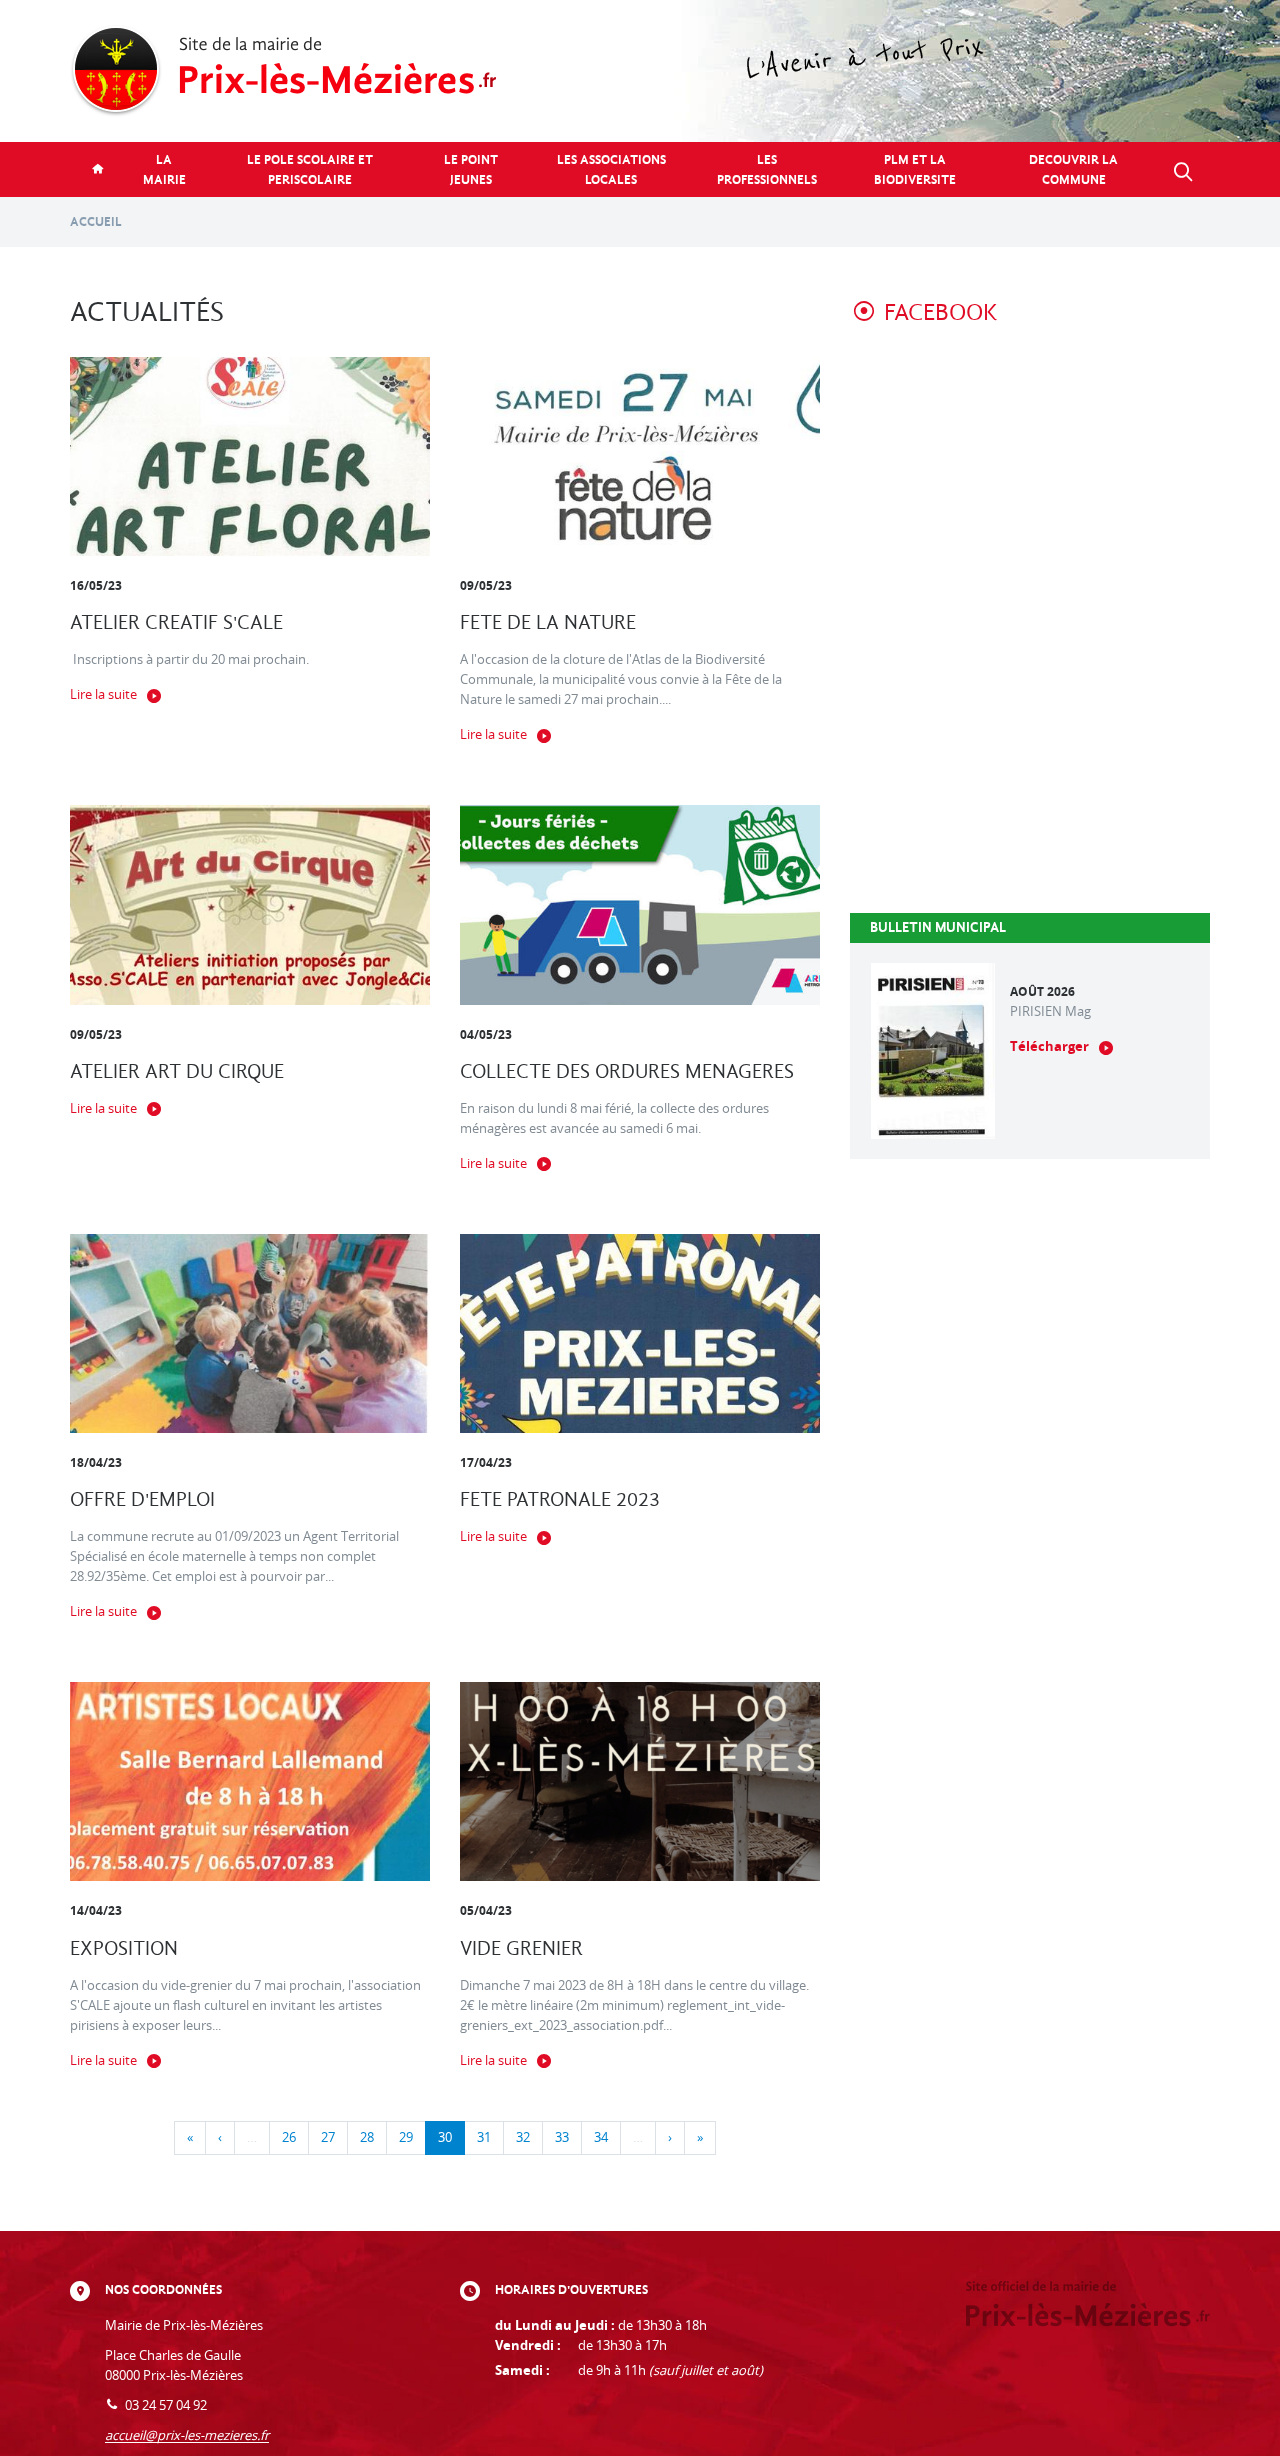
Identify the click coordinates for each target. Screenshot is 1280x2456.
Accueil (96, 221)
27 (328, 2137)
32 (523, 2137)
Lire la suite (103, 694)
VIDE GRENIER (521, 1948)
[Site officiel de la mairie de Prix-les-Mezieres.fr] (640, 71)
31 (484, 2137)
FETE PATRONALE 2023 (560, 1499)
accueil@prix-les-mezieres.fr (187, 2435)
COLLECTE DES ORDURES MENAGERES (627, 1071)
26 (289, 2137)
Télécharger (1049, 1046)
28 (367, 2137)
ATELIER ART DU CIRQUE (177, 1071)
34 (601, 2137)
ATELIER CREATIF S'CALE (176, 622)
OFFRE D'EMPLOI (142, 1499)
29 (406, 2137)
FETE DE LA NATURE (548, 622)
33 (562, 2137)
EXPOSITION (124, 1948)
